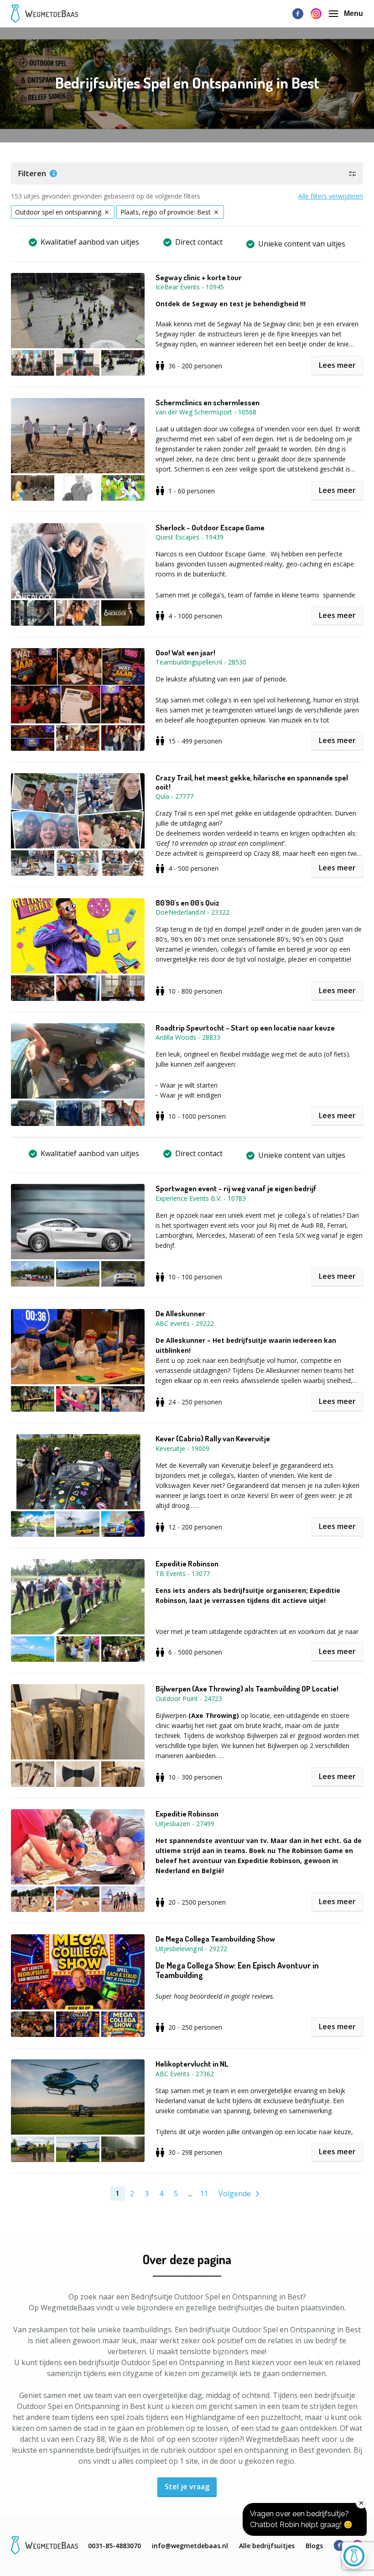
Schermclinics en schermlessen (208, 403)
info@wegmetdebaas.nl (190, 2546)
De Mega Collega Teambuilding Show (215, 1939)
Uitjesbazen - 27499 (185, 1824)
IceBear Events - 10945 (190, 287)
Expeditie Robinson (187, 1564)
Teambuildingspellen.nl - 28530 (201, 662)
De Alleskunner (180, 1314)
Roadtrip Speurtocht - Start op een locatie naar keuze (245, 1028)
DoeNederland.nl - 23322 (192, 912)
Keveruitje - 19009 (182, 1448)
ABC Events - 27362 (185, 2074)
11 (204, 2194)
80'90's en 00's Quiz (187, 903)
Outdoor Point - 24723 (189, 1699)
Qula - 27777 (174, 796)
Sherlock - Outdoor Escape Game (210, 528)
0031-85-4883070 (114, 2546)
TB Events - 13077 (183, 1573)
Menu (353, 13)
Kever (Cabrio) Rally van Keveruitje (213, 1439)
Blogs (314, 2546)
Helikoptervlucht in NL (192, 2064)
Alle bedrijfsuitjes (267, 2546)
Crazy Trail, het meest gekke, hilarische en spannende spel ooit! (252, 782)
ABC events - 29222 (185, 1323)
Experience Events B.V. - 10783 (201, 1198)
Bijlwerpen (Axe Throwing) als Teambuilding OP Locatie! (247, 1689)
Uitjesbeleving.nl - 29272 (191, 1949)
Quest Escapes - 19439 (190, 537)
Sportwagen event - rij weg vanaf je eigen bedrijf (236, 1189)
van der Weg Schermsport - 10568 (206, 412)
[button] (187, 173)
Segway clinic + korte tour (199, 277)
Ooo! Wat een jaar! (185, 653)
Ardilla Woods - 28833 (188, 1037)
